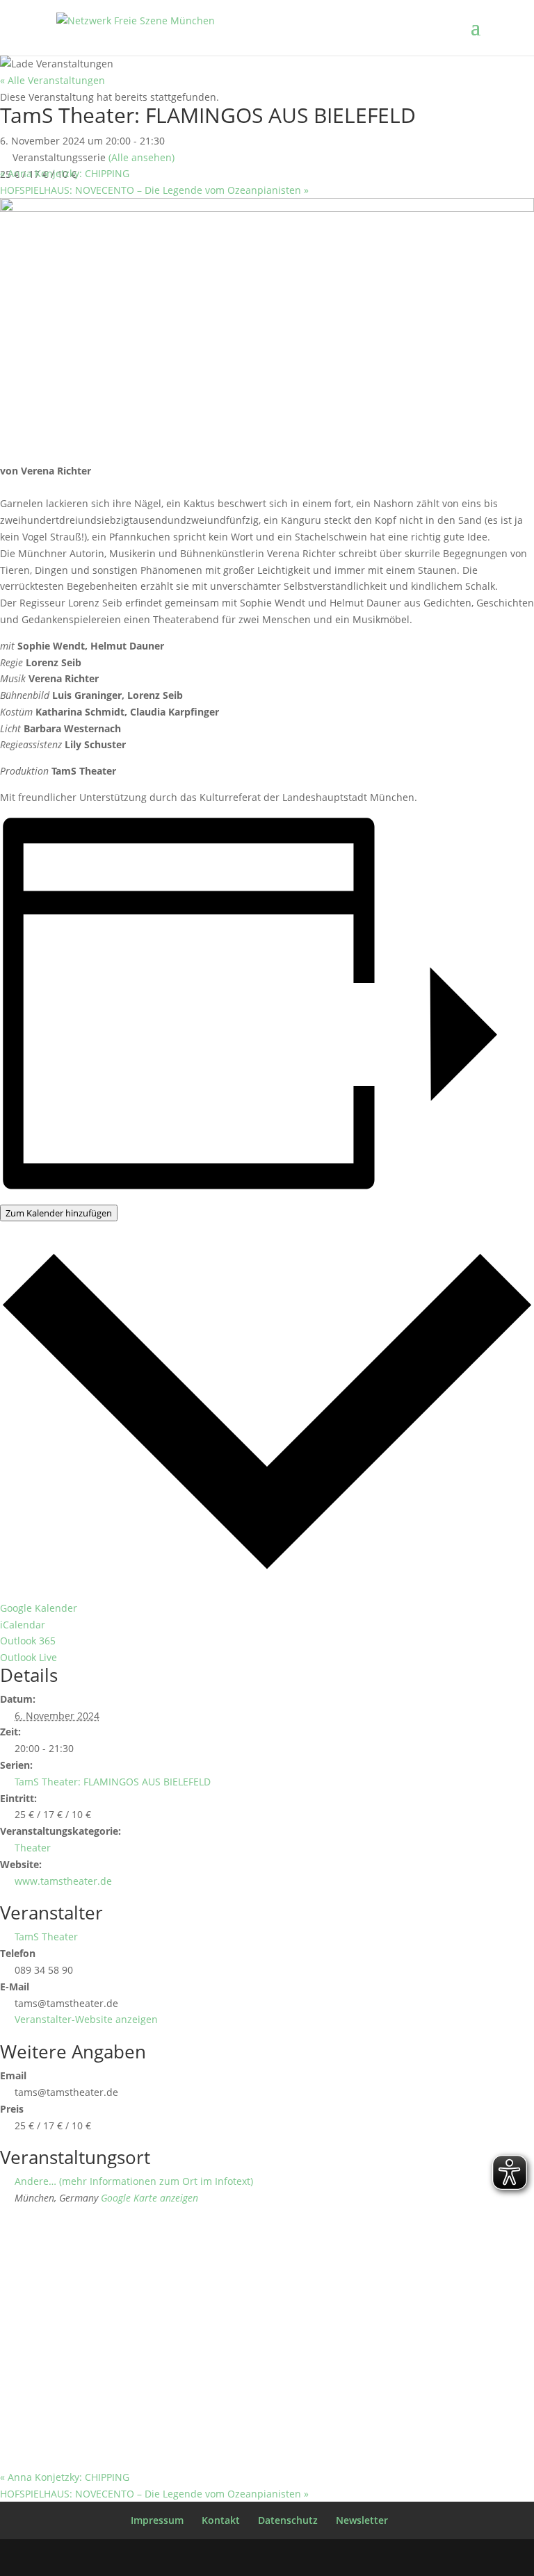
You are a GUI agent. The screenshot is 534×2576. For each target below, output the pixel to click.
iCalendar (23, 1625)
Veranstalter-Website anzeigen (86, 2019)
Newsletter (362, 2520)
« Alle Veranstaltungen (52, 80)
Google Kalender (39, 1608)
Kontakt (221, 2520)
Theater (33, 1848)
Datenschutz (288, 2520)
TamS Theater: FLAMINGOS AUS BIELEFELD (113, 1782)
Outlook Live (29, 1657)
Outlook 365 (28, 1641)
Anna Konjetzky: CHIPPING (65, 173)
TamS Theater (46, 1937)
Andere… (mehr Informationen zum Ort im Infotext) (134, 2181)
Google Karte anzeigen (149, 2198)
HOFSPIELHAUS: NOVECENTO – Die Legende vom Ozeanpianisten (154, 190)
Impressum (157, 2520)
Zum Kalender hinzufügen (59, 1213)
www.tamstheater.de (63, 1881)
